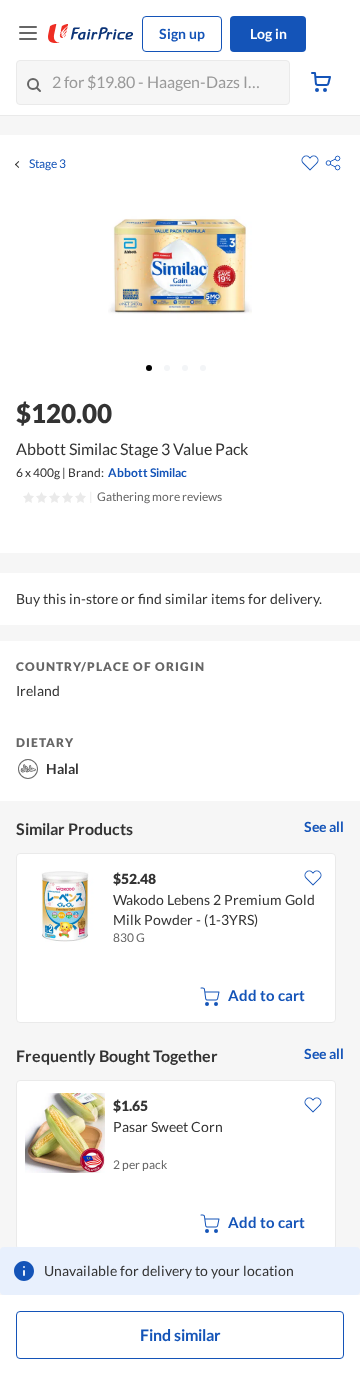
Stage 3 (47, 164)
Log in (268, 33)
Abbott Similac (147, 472)
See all (324, 826)
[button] (333, 163)
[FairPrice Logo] (91, 34)
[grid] (180, 940)
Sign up (182, 33)
